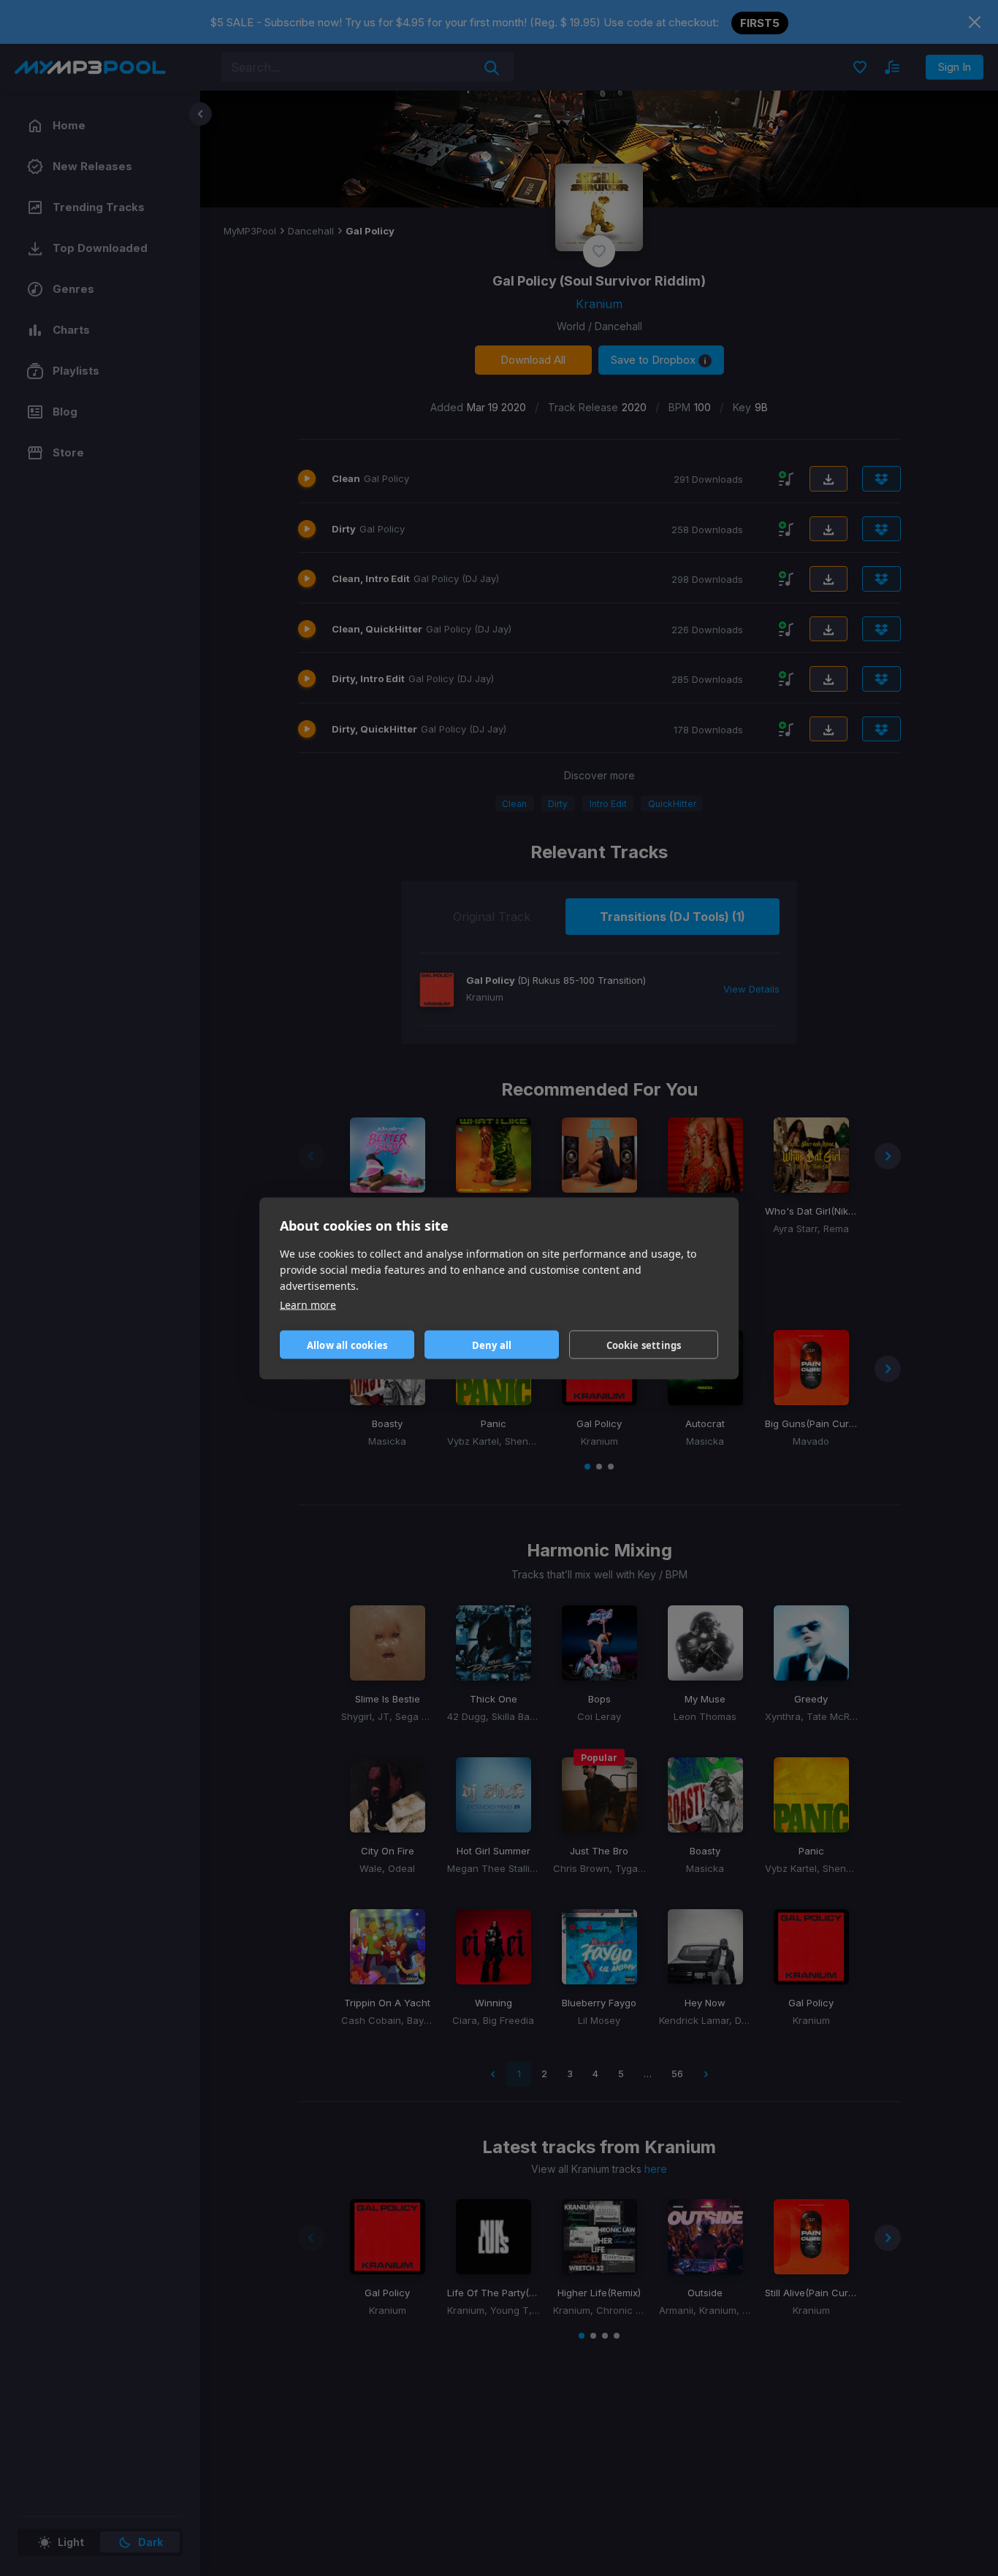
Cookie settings (644, 1345)
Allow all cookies (347, 1345)
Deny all (492, 1345)
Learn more (308, 1304)
